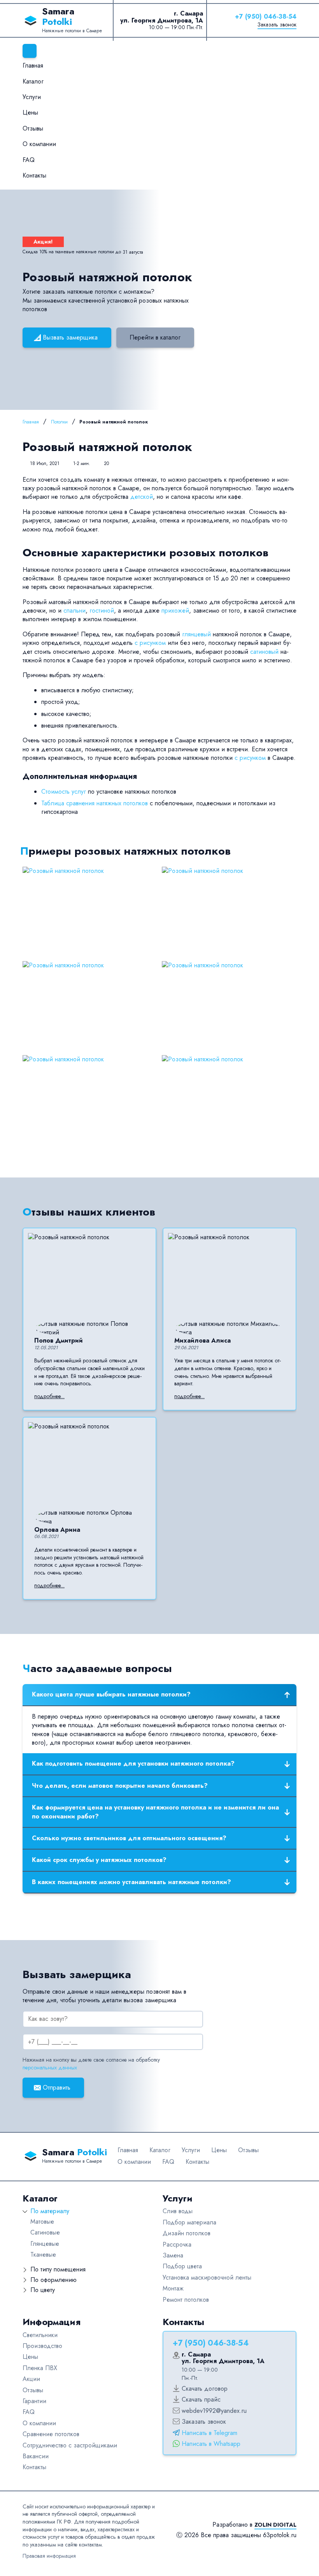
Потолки (59, 422)
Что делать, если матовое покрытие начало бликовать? (120, 1786)
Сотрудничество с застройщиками (70, 2445)
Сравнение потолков (51, 2434)
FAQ (29, 160)
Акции (31, 2379)
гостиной (102, 610)
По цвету (43, 2290)
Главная (33, 65)
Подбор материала (189, 2222)
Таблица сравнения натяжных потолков (95, 803)
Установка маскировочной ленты (207, 2277)
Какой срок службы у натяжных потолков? (99, 1860)
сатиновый (264, 652)
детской (142, 497)
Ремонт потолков (186, 2300)
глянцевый (196, 634)
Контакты (34, 175)
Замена (173, 2255)
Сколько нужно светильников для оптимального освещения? (129, 1838)
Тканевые (43, 2255)
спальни (74, 610)
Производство (42, 2346)
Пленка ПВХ (40, 2368)
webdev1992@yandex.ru (214, 2411)
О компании (39, 144)
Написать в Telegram (209, 2433)
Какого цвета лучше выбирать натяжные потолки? (111, 1694)
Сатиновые (45, 2232)
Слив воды (178, 2211)
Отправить (57, 2087)
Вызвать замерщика (70, 337)
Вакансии (36, 2456)
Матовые (42, 2222)
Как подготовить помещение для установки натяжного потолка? (133, 1763)
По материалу (50, 2211)
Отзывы (33, 128)
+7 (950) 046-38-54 (266, 17)
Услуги (32, 97)
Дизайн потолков (187, 2233)
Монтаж (173, 2288)
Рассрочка (177, 2244)
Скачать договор (205, 2389)
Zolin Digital (275, 2525)
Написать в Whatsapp (211, 2444)
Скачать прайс (201, 2399)
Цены (30, 112)
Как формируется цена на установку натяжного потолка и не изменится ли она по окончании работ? (155, 1812)
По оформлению (53, 2280)
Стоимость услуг (64, 792)
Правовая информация (49, 2556)
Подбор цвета (182, 2266)
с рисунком (150, 643)
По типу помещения (58, 2269)
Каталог (33, 81)
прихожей (175, 610)
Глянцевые (45, 2244)
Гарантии (34, 2401)
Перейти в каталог (155, 337)
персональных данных (50, 2067)
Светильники (40, 2335)
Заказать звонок (277, 24)
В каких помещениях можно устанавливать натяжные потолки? (131, 1882)
